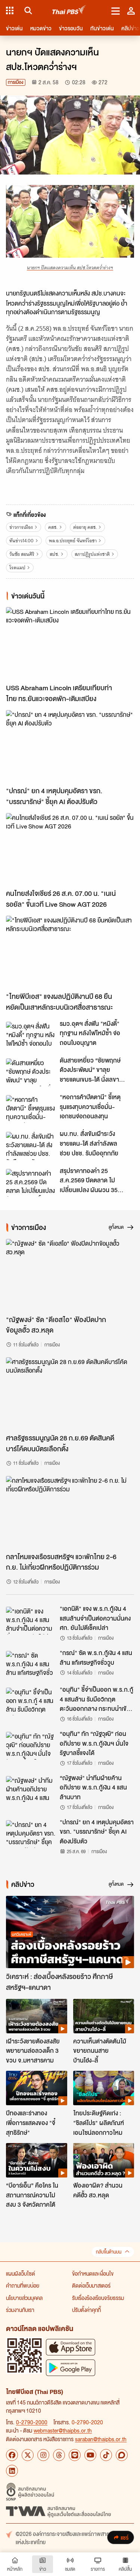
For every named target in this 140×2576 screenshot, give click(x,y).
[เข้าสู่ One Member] (131, 10)
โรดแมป (17, 568)
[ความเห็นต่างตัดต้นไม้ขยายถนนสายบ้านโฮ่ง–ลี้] (104, 2016)
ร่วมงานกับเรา (20, 2310)
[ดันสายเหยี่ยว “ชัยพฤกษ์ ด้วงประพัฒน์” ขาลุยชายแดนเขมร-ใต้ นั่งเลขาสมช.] (31, 1072)
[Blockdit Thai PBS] (122, 2455)
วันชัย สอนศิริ (22, 554)
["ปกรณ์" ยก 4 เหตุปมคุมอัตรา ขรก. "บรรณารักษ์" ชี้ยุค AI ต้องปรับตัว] (70, 746)
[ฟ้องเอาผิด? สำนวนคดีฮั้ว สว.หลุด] (104, 2160)
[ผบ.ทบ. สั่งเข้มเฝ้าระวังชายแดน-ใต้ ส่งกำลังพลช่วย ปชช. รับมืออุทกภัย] (31, 1146)
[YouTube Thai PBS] (90, 2455)
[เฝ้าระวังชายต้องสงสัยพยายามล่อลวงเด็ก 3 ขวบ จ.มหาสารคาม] (37, 2016)
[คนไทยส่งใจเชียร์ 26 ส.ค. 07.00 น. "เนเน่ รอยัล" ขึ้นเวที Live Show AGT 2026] (70, 849)
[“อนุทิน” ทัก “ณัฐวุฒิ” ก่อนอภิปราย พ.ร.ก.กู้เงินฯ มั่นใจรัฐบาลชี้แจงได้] (31, 1746)
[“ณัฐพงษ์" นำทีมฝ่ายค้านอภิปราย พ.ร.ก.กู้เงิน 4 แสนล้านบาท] (31, 1790)
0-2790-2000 (32, 2422)
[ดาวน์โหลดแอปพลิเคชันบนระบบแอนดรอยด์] (71, 2368)
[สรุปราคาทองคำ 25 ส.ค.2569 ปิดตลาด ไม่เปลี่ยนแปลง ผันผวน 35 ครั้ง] (31, 1183)
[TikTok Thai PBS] (106, 2455)
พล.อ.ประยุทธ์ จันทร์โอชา (73, 541)
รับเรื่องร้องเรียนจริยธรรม (98, 2298)
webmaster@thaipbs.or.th (63, 2430)
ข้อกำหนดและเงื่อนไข (93, 2273)
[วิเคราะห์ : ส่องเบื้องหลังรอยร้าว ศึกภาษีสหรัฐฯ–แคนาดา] (70, 1932)
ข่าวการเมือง (21, 527)
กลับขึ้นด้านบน (109, 2252)
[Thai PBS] (69, 11)
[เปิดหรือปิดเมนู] (116, 10)
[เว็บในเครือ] (10, 10)
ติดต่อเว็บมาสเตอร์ (91, 2285)
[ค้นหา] (27, 10)
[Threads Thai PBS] (59, 2455)
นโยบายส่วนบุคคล (24, 2298)
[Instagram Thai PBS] (43, 2455)
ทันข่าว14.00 (21, 541)
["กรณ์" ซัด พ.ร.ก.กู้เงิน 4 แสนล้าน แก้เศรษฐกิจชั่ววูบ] (31, 1665)
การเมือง (16, 82)
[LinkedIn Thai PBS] (12, 2471)
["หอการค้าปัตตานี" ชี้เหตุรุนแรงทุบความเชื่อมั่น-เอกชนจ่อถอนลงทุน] (31, 1109)
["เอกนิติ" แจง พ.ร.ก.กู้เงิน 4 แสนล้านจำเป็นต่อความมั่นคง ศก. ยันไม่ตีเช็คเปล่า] (31, 1621)
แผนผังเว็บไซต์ (21, 2273)
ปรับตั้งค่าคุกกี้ (86, 2310)
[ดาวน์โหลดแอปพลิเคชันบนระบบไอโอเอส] (71, 2347)
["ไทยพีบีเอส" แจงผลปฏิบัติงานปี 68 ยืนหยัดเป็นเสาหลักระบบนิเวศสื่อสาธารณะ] (70, 952)
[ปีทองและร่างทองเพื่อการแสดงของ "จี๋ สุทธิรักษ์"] (37, 2088)
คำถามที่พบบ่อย (23, 2285)
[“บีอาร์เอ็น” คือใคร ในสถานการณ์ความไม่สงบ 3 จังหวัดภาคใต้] (37, 2160)
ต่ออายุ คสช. (85, 527)
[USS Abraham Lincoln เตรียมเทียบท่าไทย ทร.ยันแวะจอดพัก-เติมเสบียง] (70, 643)
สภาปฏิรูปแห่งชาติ (92, 554)
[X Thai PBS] (28, 2455)
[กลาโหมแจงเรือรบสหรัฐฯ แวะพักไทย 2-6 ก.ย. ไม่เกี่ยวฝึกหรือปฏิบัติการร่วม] (70, 1512)
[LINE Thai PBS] (75, 2455)
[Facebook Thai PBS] (12, 2455)
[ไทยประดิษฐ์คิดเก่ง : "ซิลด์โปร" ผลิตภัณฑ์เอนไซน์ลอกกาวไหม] (104, 2088)
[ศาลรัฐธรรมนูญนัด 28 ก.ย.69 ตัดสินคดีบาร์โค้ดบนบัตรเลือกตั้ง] (70, 1393)
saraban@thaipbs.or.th (101, 2439)
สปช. (54, 554)
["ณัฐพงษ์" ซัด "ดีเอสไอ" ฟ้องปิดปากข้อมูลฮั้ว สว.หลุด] (70, 1275)
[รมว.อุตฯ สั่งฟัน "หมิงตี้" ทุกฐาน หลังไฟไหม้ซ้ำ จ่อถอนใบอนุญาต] (31, 1036)
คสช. (53, 527)
